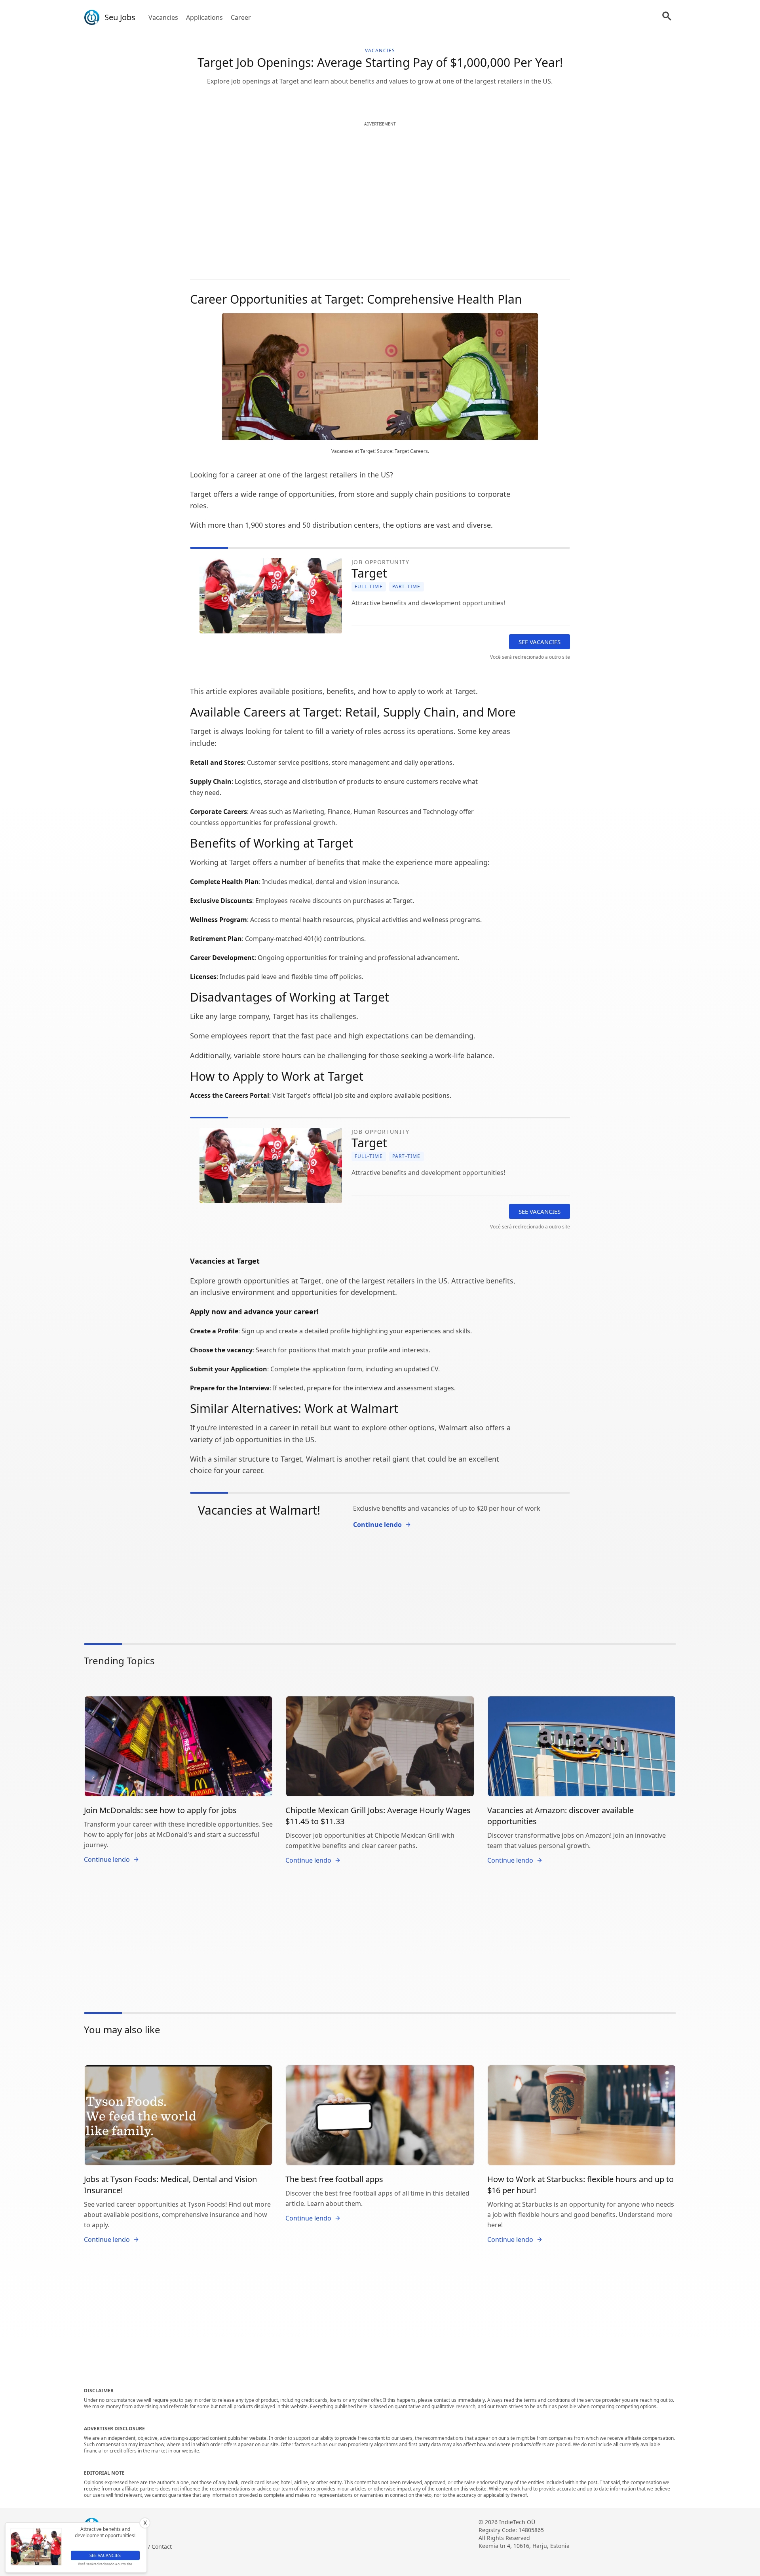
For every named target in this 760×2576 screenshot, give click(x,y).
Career (241, 17)
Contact (162, 2547)
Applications (204, 17)
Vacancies (163, 17)
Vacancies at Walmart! (259, 1510)
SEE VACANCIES (540, 642)
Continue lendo (377, 1525)
